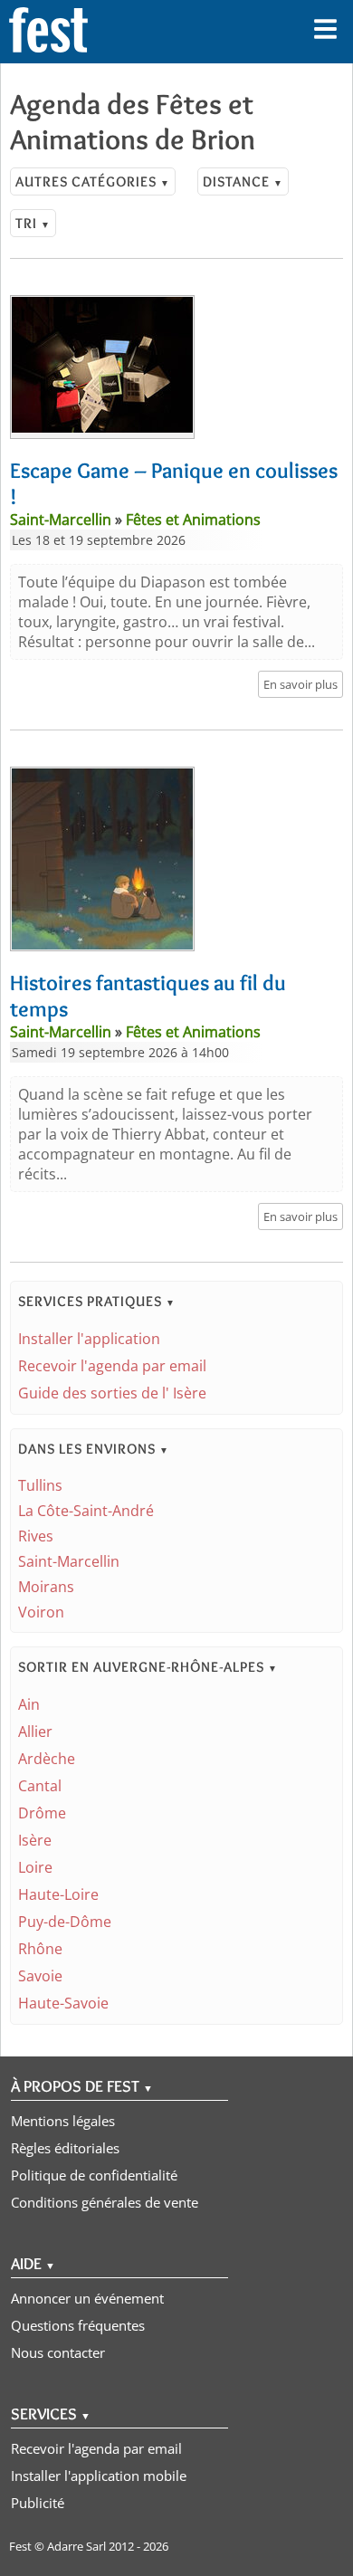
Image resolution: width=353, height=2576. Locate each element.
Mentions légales (63, 2121)
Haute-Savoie (63, 2003)
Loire (35, 1867)
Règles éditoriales (65, 2148)
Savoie (40, 1976)
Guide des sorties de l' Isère (112, 1393)
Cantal (40, 1786)
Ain (29, 1704)
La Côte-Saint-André (86, 1511)
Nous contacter (58, 2352)
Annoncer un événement (87, 2298)
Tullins (40, 1485)
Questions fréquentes (78, 2325)
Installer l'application (89, 1339)
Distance (243, 181)
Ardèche (47, 1759)
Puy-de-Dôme (65, 1922)
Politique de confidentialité (94, 2175)
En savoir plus (301, 684)
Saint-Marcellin (69, 1561)
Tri (33, 223)
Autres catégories (93, 181)
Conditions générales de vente (105, 2202)
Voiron (41, 1612)
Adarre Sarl (76, 2546)
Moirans (46, 1587)
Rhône (40, 1949)
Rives (36, 1536)
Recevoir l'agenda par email (112, 1366)
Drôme (42, 1813)
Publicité (38, 2503)
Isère (35, 1840)
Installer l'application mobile (99, 2476)
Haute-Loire (58, 1894)
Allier (35, 1732)
